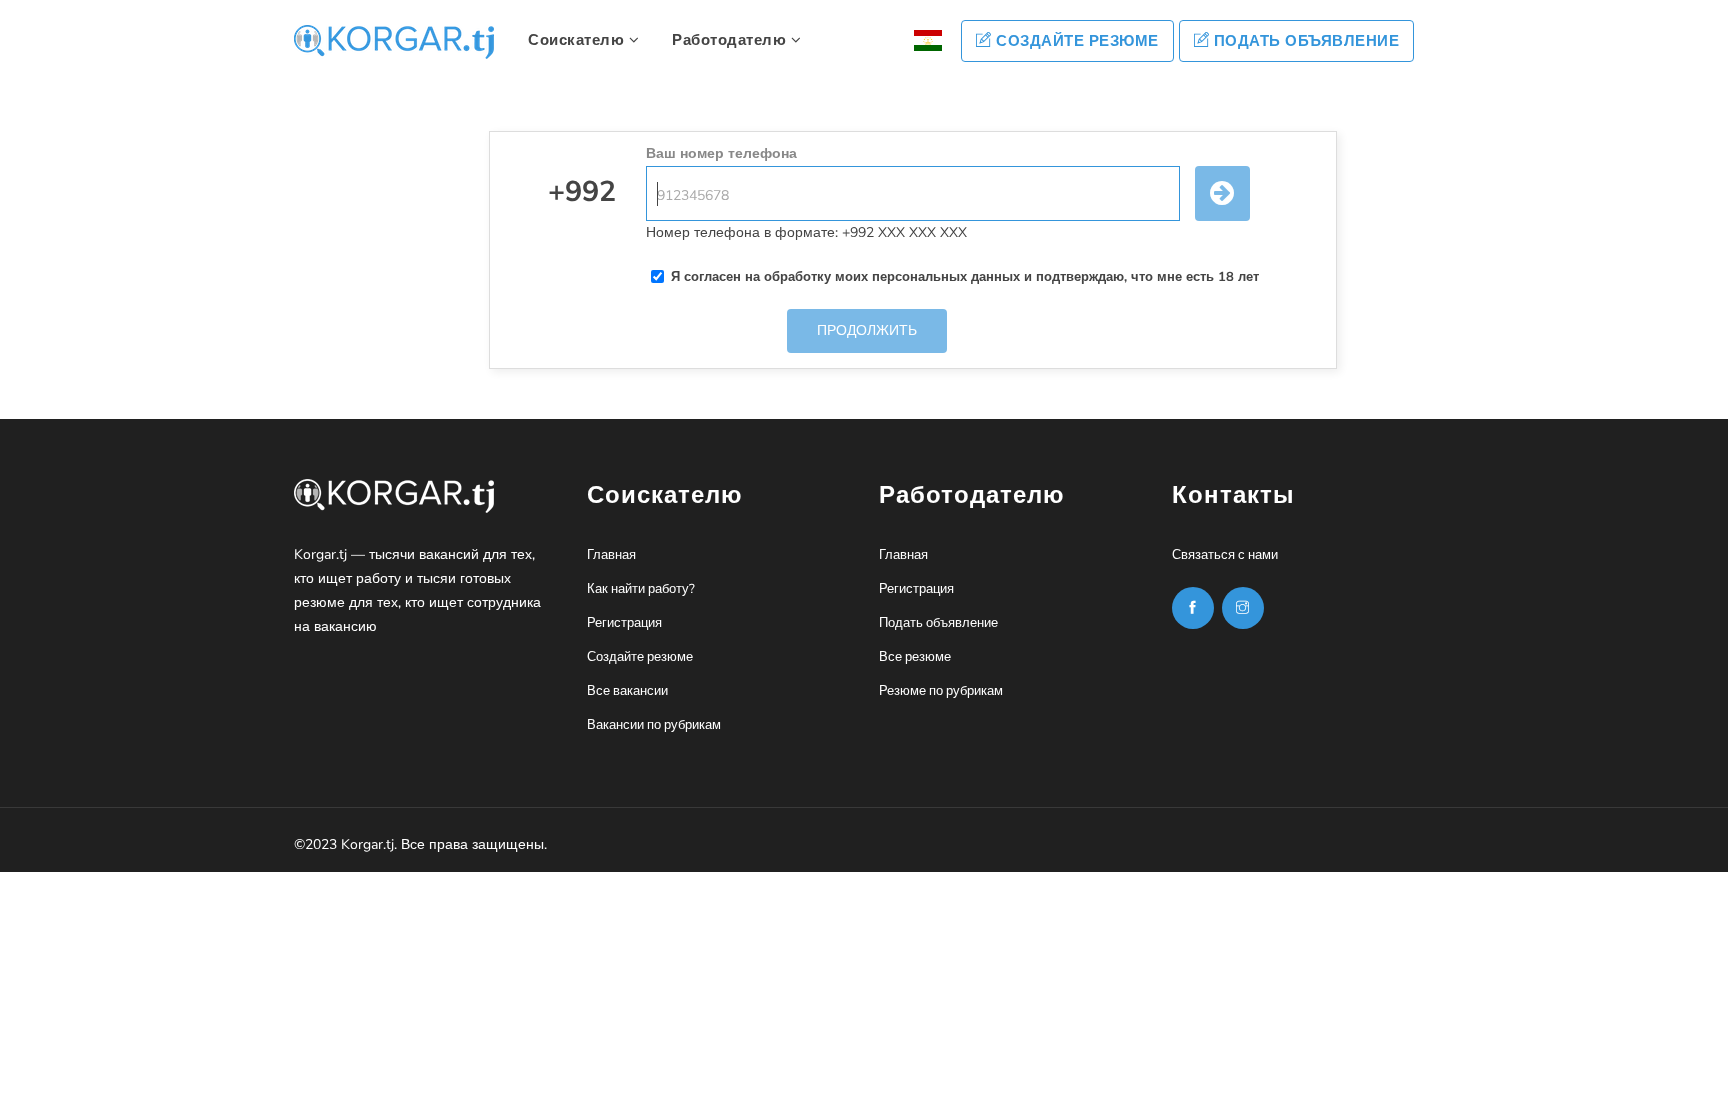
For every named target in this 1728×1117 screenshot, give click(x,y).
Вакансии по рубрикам (654, 725)
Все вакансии (627, 691)
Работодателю (731, 40)
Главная (611, 555)
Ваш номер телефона (721, 153)
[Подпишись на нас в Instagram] (1193, 608)
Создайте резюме (1075, 41)
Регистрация (624, 623)
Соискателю (578, 40)
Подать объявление (1304, 41)
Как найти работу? (641, 589)
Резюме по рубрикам (941, 691)
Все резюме (915, 657)
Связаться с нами (1225, 555)
